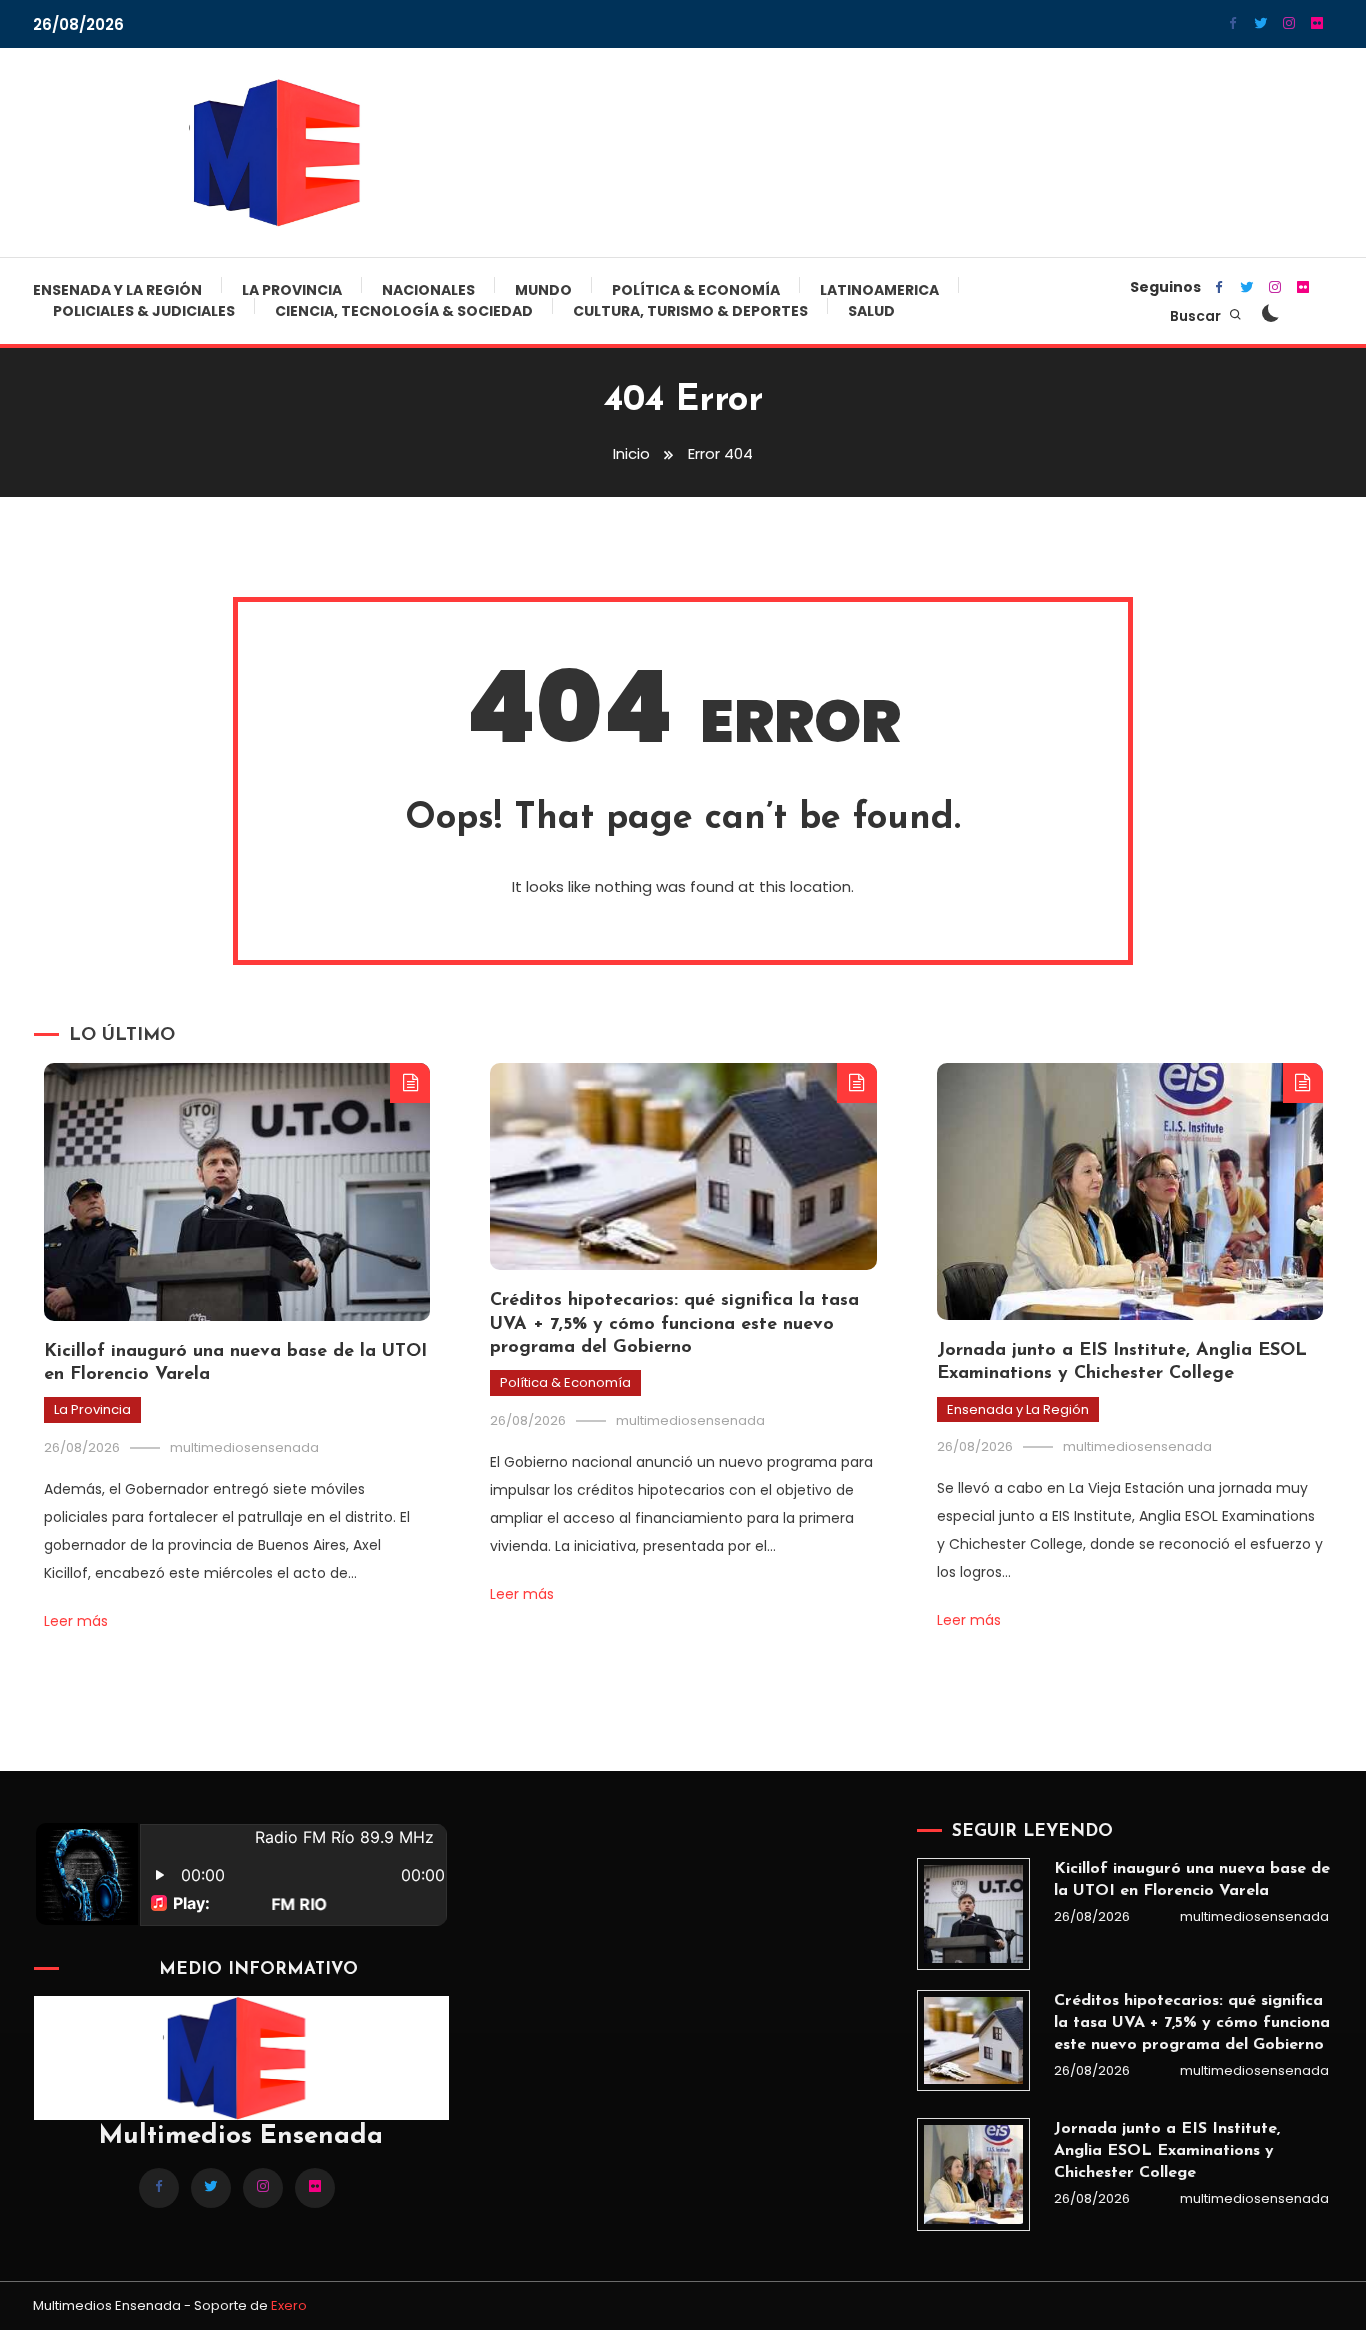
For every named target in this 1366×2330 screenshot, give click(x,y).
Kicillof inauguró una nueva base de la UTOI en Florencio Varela (1192, 1880)
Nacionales (428, 290)
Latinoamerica (879, 290)
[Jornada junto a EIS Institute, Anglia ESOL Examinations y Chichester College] (973, 2174)
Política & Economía (696, 290)
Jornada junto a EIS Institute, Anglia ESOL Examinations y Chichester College (1167, 2151)
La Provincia (292, 290)
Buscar (1197, 316)
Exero (289, 2305)
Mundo (543, 290)
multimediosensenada (244, 1447)
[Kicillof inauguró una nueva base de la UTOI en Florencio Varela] (973, 1914)
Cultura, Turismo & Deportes (690, 311)
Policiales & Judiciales (144, 311)
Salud (871, 311)
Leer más (76, 1621)
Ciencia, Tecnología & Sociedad (404, 311)
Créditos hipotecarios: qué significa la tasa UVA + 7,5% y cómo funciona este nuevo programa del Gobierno (674, 1324)
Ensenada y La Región (117, 290)
